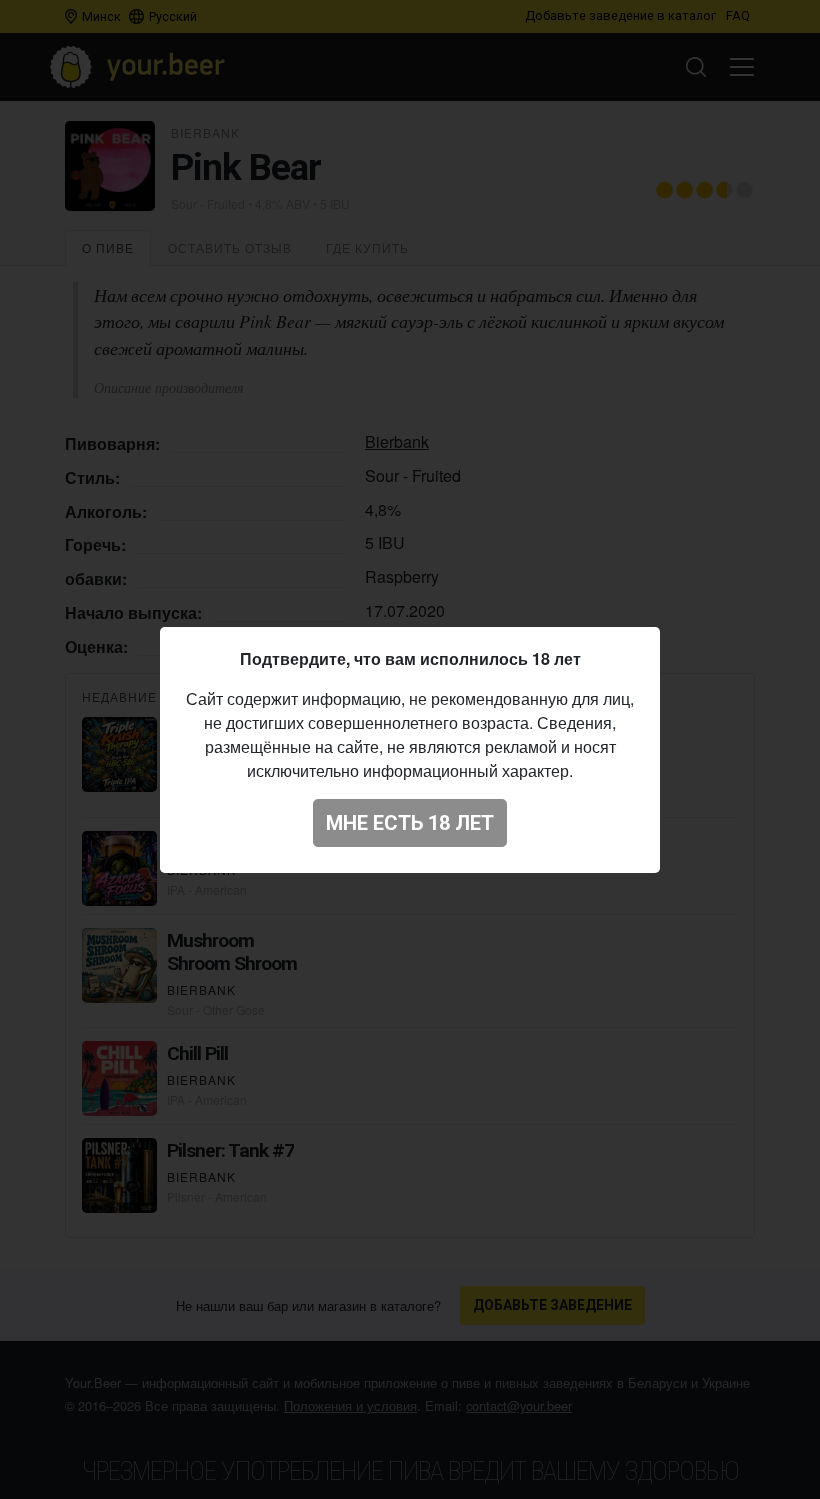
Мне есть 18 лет (410, 823)
